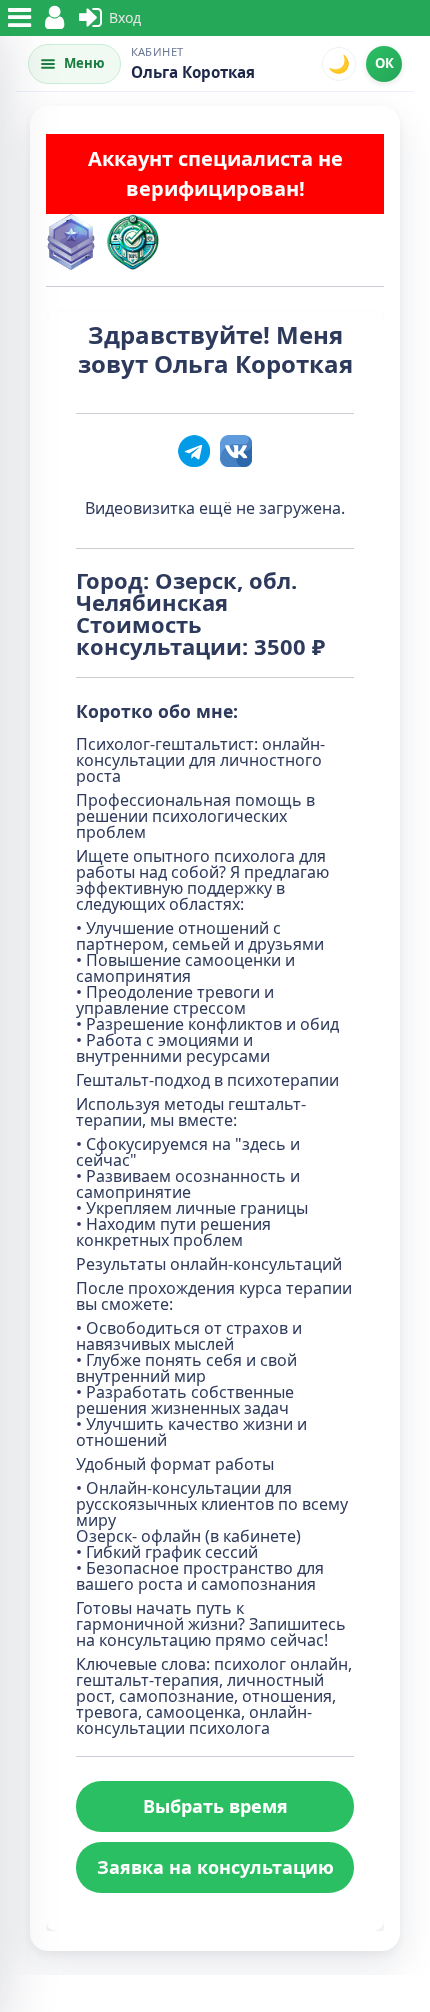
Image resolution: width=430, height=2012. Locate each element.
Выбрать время (215, 1806)
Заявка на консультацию (215, 1867)
